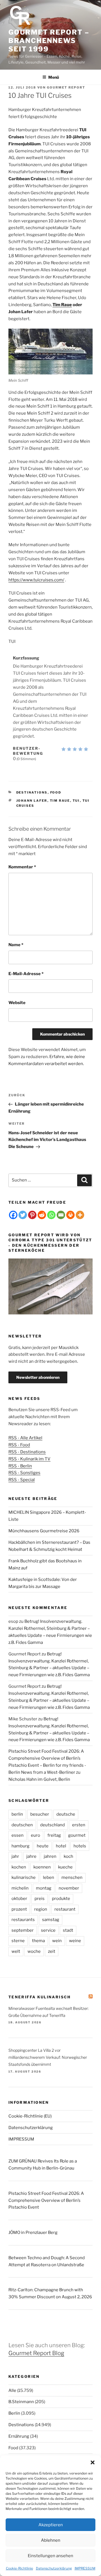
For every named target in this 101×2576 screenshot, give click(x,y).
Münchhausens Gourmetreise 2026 (44, 1531)
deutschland (52, 1825)
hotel (61, 1846)
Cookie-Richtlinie (19, 2568)
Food (56, 792)
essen (18, 1835)
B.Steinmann (21, 2402)
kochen (19, 1867)
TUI (76, 801)
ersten (79, 1825)
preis (40, 1899)
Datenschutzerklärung (54, 2568)
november (69, 1888)
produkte (61, 1899)
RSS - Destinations (27, 1452)
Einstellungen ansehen (50, 2556)
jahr (15, 1856)
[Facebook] (13, 1215)
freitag (54, 1835)
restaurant (65, 1909)
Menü (54, 77)
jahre (31, 1856)
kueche (65, 1867)
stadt (68, 1930)
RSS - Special (22, 1480)
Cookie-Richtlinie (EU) (30, 2116)
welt (16, 1951)
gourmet (77, 1835)
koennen (42, 1867)
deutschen (22, 1825)
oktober (19, 1899)
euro (35, 1835)
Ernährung (19, 2436)
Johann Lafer (32, 801)
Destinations (32, 792)
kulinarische (24, 1877)
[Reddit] (42, 1215)
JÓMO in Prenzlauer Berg (33, 2232)
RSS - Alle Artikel (25, 1438)
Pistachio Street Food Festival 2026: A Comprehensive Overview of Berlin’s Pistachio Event (46, 2200)
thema (38, 1941)
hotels (80, 1846)
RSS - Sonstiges (24, 1473)
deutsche (66, 1814)
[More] (80, 1215)
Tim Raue (62, 305)
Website (17, 1003)
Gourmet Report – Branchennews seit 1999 (49, 41)
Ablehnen (51, 2540)
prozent (19, 1909)
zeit (52, 1951)
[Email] (61, 1215)
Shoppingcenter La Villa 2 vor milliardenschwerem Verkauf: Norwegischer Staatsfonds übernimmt (48, 2057)
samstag (51, 1920)
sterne (18, 1941)
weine (75, 1941)
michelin (20, 1888)
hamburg (20, 1846)
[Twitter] (23, 1215)
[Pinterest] (32, 1215)
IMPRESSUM (85, 2568)
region (41, 1909)
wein (57, 1941)
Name (16, 945)
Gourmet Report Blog (36, 2353)
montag (44, 1888)
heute (43, 1846)
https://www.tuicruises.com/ (36, 580)
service (48, 1930)
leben (49, 1877)
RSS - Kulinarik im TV (29, 1459)
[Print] (70, 1215)
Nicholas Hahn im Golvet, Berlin (39, 1779)
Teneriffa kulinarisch (40, 1997)
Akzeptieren (51, 2525)
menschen (72, 1877)
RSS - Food (19, 1445)
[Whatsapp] (51, 1215)
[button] (93, 2462)
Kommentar (22, 867)
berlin (17, 1814)
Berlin (14, 2413)
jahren (50, 1856)
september (23, 1930)
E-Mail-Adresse (26, 974)
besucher (40, 1814)
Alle (12, 2390)
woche (34, 1951)
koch (68, 1856)
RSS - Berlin (20, 1466)
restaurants (23, 1920)
